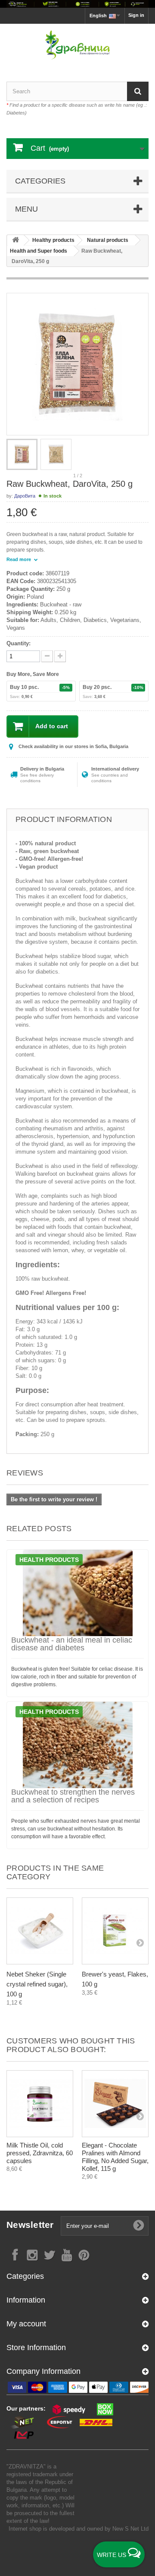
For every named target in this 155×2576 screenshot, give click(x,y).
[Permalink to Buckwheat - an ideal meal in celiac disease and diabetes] (77, 1593)
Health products (49, 1560)
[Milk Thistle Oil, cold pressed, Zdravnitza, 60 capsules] (40, 2104)
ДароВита (25, 496)
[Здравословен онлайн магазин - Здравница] (77, 45)
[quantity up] (47, 656)
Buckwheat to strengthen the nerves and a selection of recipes (73, 1796)
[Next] (140, 1942)
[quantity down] (60, 656)
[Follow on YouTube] (67, 2254)
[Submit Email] (139, 2226)
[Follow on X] (50, 2254)
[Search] (138, 91)
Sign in (136, 15)
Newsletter (30, 2225)
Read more (19, 559)
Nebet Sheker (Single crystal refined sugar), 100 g (37, 1984)
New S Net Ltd (130, 2529)
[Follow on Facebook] (15, 2254)
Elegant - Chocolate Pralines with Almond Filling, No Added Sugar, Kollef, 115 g (115, 2157)
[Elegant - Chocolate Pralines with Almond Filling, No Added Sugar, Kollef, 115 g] (115, 2104)
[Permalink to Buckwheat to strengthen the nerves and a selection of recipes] (77, 1745)
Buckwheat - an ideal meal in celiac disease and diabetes (72, 1644)
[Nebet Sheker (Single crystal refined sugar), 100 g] (40, 1931)
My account (26, 2324)
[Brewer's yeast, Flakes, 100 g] (115, 1931)
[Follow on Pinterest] (84, 2254)
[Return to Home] (15, 240)
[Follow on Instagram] (32, 2254)
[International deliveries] (77, 4)
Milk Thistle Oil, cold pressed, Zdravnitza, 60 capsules (40, 2153)
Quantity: (19, 643)
